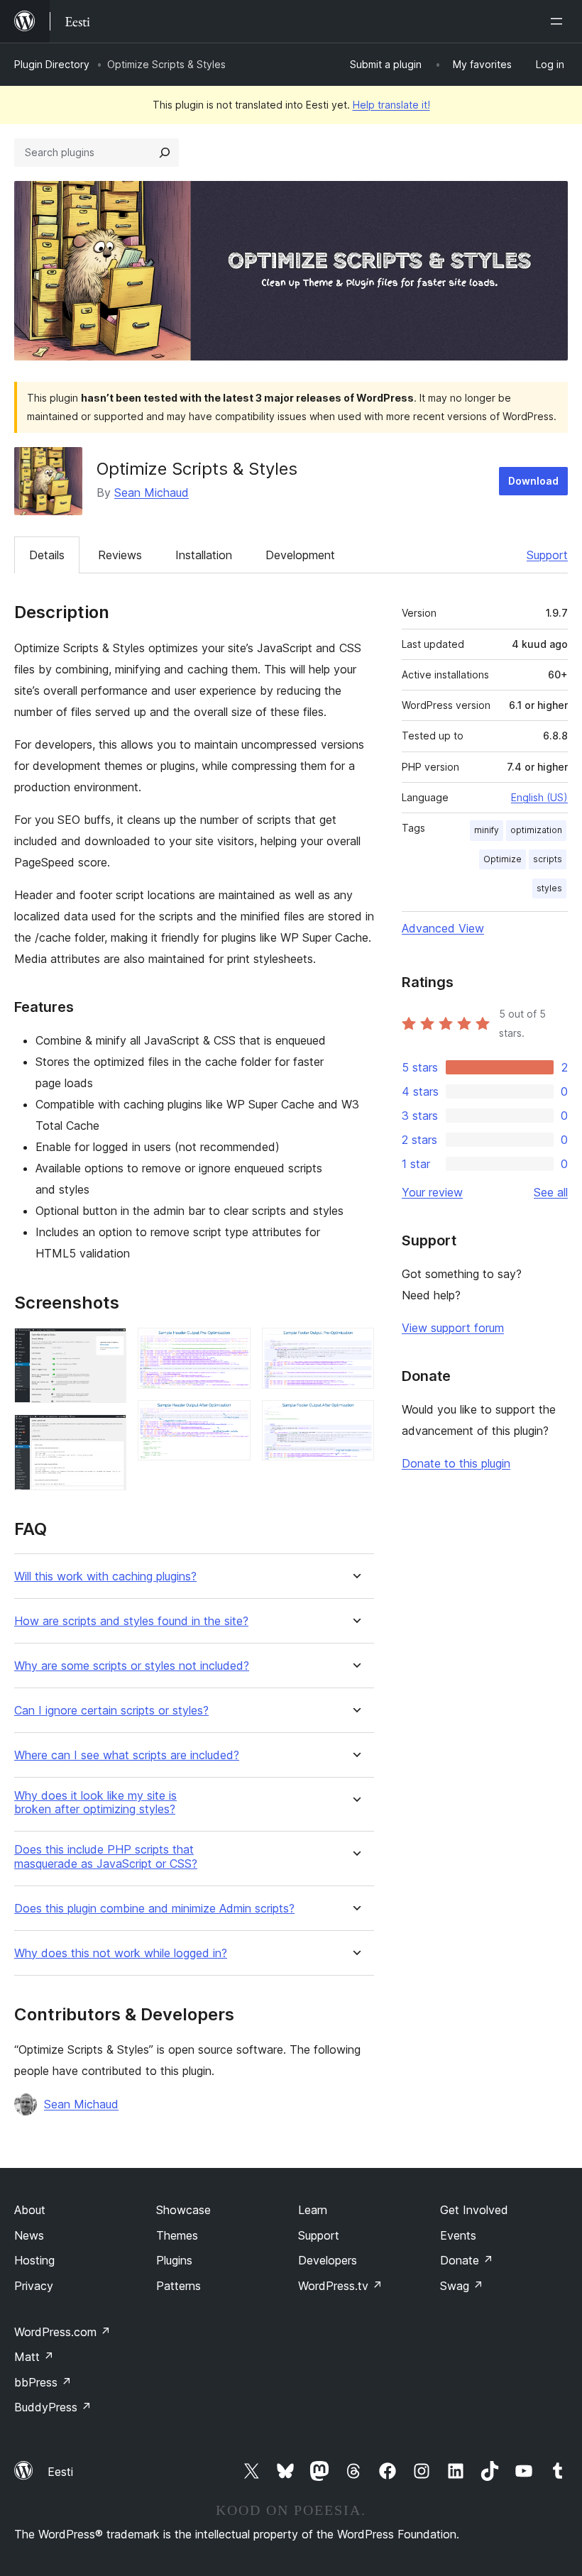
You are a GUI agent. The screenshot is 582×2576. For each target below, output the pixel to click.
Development (300, 555)
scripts (548, 859)
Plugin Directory (52, 64)
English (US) (539, 797)
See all (551, 1192)
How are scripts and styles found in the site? (131, 1621)
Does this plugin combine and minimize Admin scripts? (154, 1909)
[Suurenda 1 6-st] (107, 1347)
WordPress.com (62, 2332)
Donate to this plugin (456, 1463)
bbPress (43, 2382)
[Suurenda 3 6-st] (231, 1347)
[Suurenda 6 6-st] (355, 1419)
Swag (462, 2286)
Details (47, 555)
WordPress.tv (340, 2286)
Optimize (503, 859)
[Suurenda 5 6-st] (355, 1347)
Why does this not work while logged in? (121, 1953)
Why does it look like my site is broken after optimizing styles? (95, 1802)
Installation (204, 555)
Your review (432, 1192)
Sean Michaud (152, 492)
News (29, 2235)
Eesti (60, 2472)
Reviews (120, 555)
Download (533, 481)
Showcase (183, 2210)
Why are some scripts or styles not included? (132, 1666)
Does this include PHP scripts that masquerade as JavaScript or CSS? (106, 1856)
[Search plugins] (165, 153)
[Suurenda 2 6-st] (107, 1433)
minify (487, 830)
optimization (536, 830)
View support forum (453, 1328)
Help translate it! (391, 105)
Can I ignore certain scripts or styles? (111, 1711)
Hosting (34, 2260)
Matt (34, 2357)
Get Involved (474, 2210)
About (30, 2210)
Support (547, 555)
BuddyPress (53, 2407)
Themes (177, 2235)
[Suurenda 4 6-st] (231, 1419)
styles (549, 888)
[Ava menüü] (559, 21)
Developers (328, 2260)
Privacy (34, 2286)
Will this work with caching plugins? (105, 1576)
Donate (467, 2260)
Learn (313, 2210)
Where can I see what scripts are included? (127, 1755)
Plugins (174, 2260)
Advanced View (443, 928)
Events (458, 2235)
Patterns (179, 2286)
